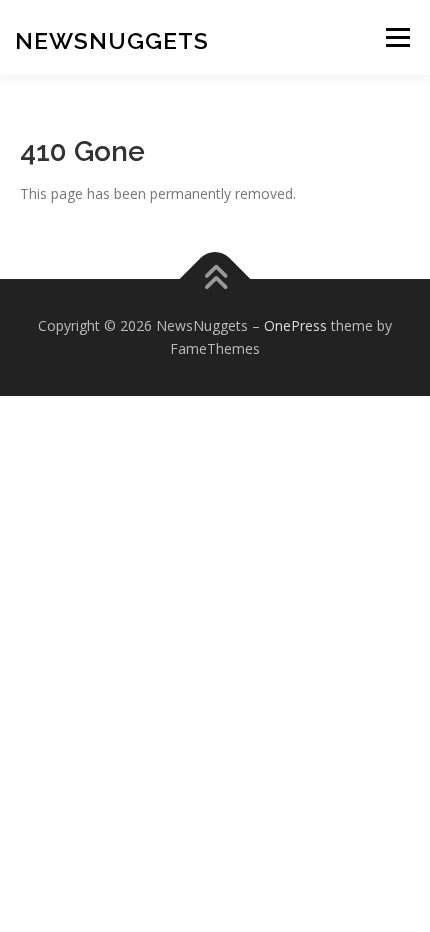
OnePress (295, 325)
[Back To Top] (215, 278)
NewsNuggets (112, 40)
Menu (397, 37)
